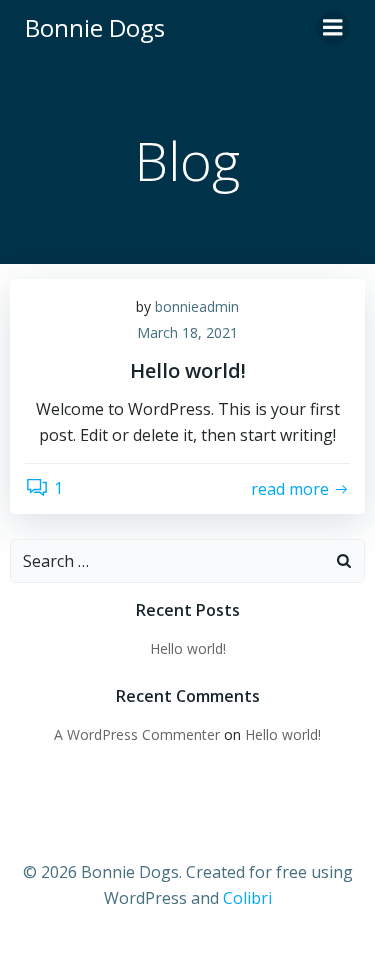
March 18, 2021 (187, 332)
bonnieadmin (197, 306)
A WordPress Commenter (137, 734)
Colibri (247, 898)
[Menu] (333, 28)
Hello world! (188, 648)
